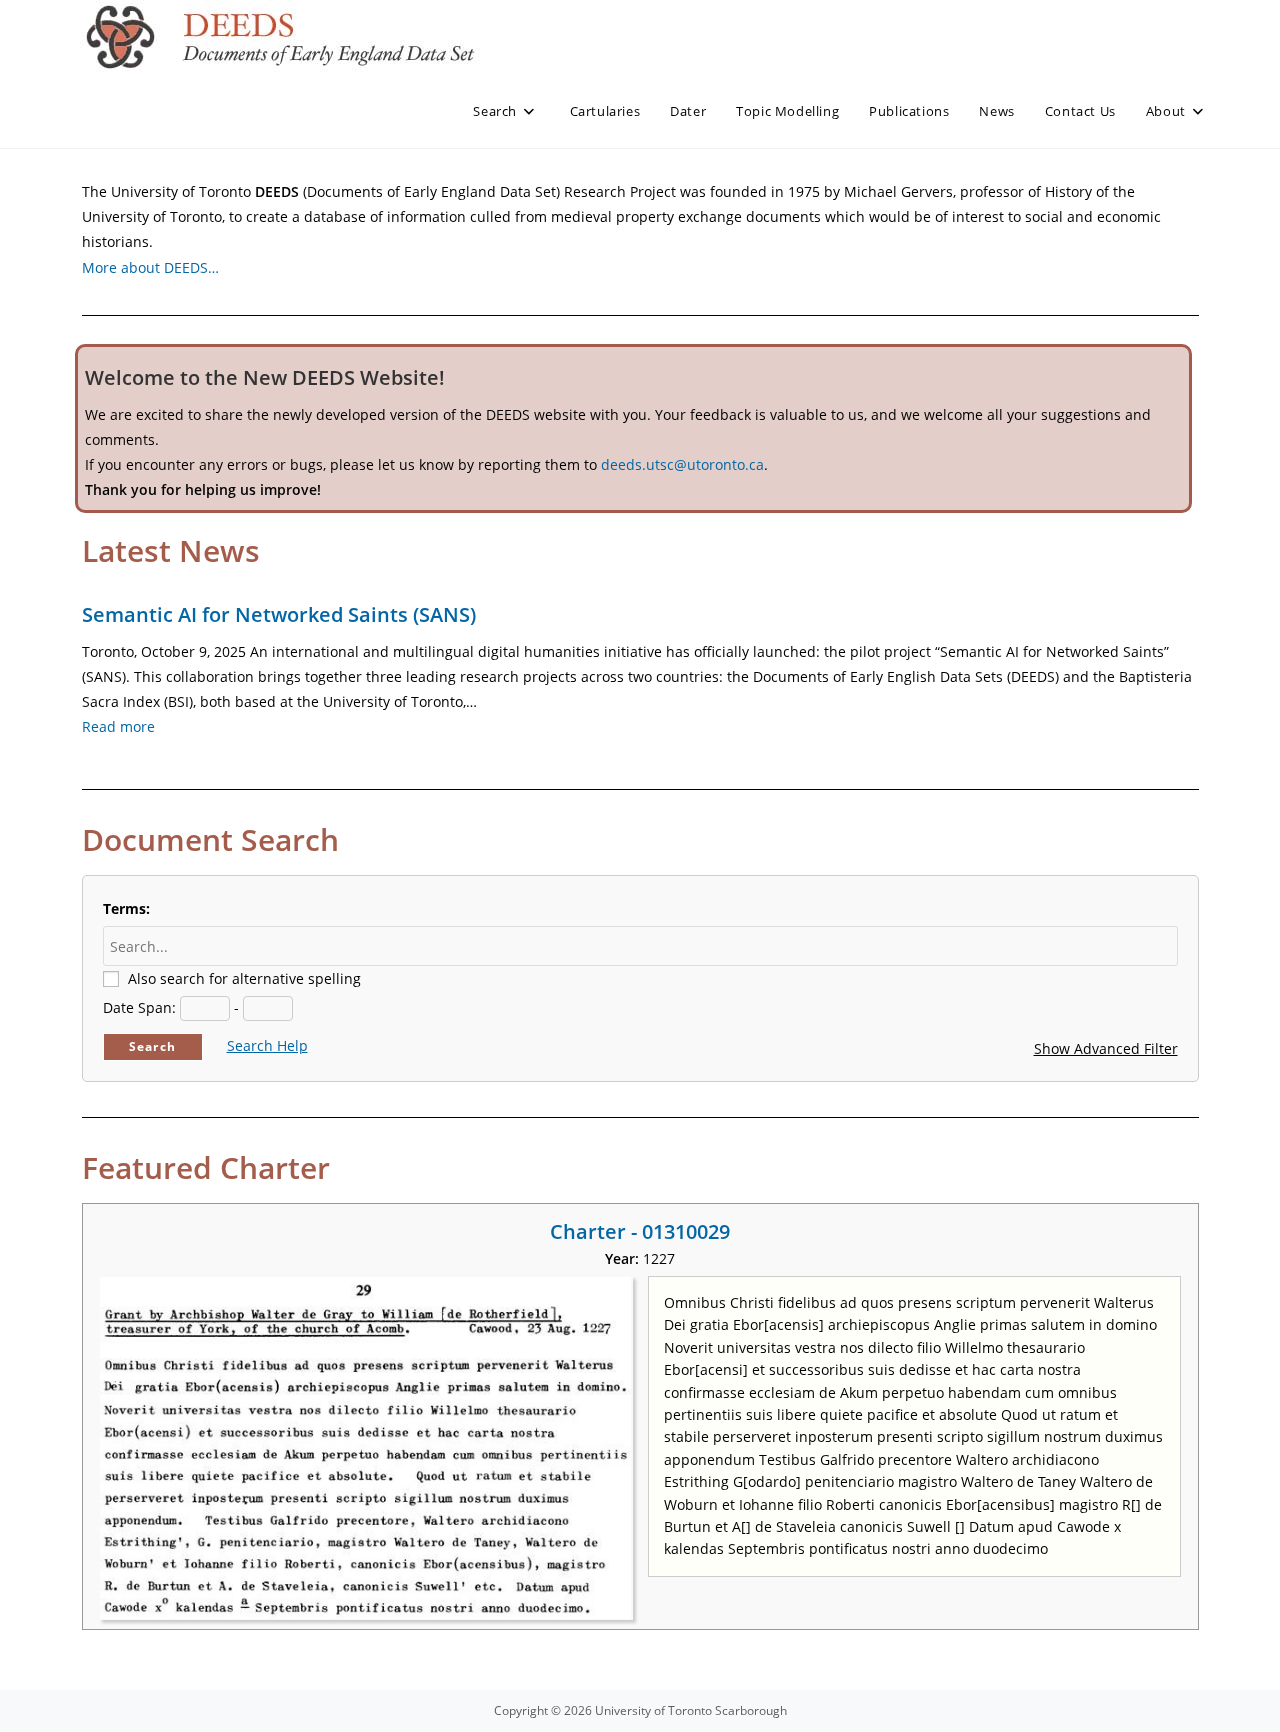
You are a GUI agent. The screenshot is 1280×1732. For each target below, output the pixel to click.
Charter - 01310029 (640, 1231)
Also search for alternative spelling (244, 978)
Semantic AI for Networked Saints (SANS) (279, 614)
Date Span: (139, 1007)
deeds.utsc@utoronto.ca (682, 464)
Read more (118, 726)
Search (152, 1046)
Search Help (267, 1045)
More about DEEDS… (150, 267)
